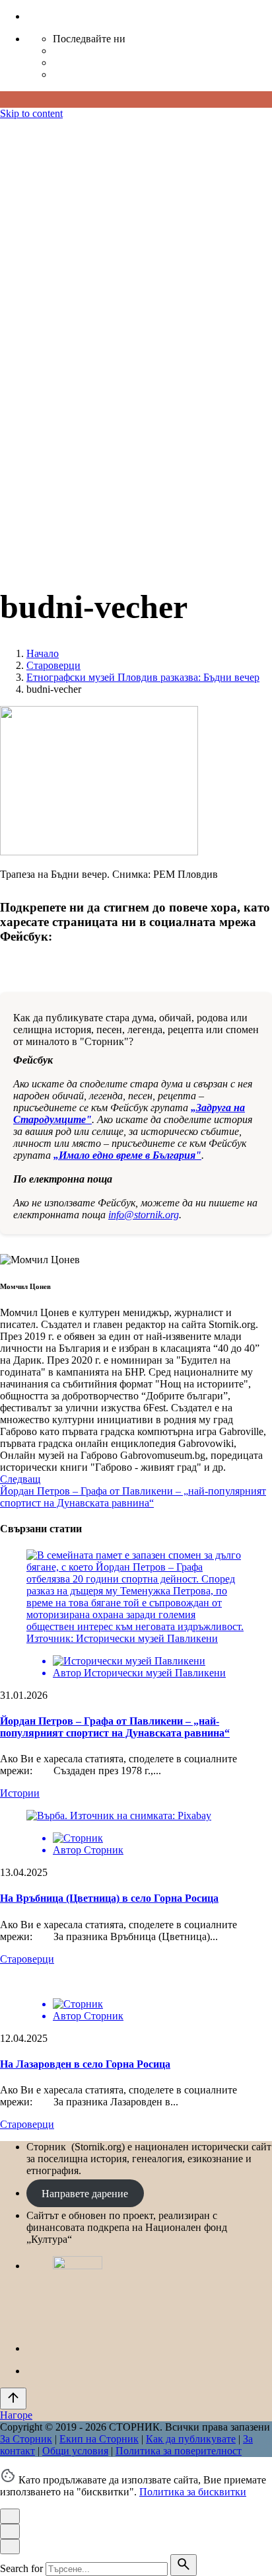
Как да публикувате (191, 456)
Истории (20, 1793)
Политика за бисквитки (193, 2492)
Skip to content (31, 113)
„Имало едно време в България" (127, 1155)
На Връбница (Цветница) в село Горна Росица (109, 1898)
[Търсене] (40, 554)
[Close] (10, 175)
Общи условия (75, 468)
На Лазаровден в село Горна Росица (85, 2064)
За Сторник (26, 456)
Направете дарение (85, 2193)
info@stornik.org (144, 1215)
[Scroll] (13, 2399)
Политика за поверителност (179, 468)
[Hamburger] (5, 129)
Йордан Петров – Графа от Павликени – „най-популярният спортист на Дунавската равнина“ (115, 1727)
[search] (184, 2565)
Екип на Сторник (99, 456)
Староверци (27, 1959)
